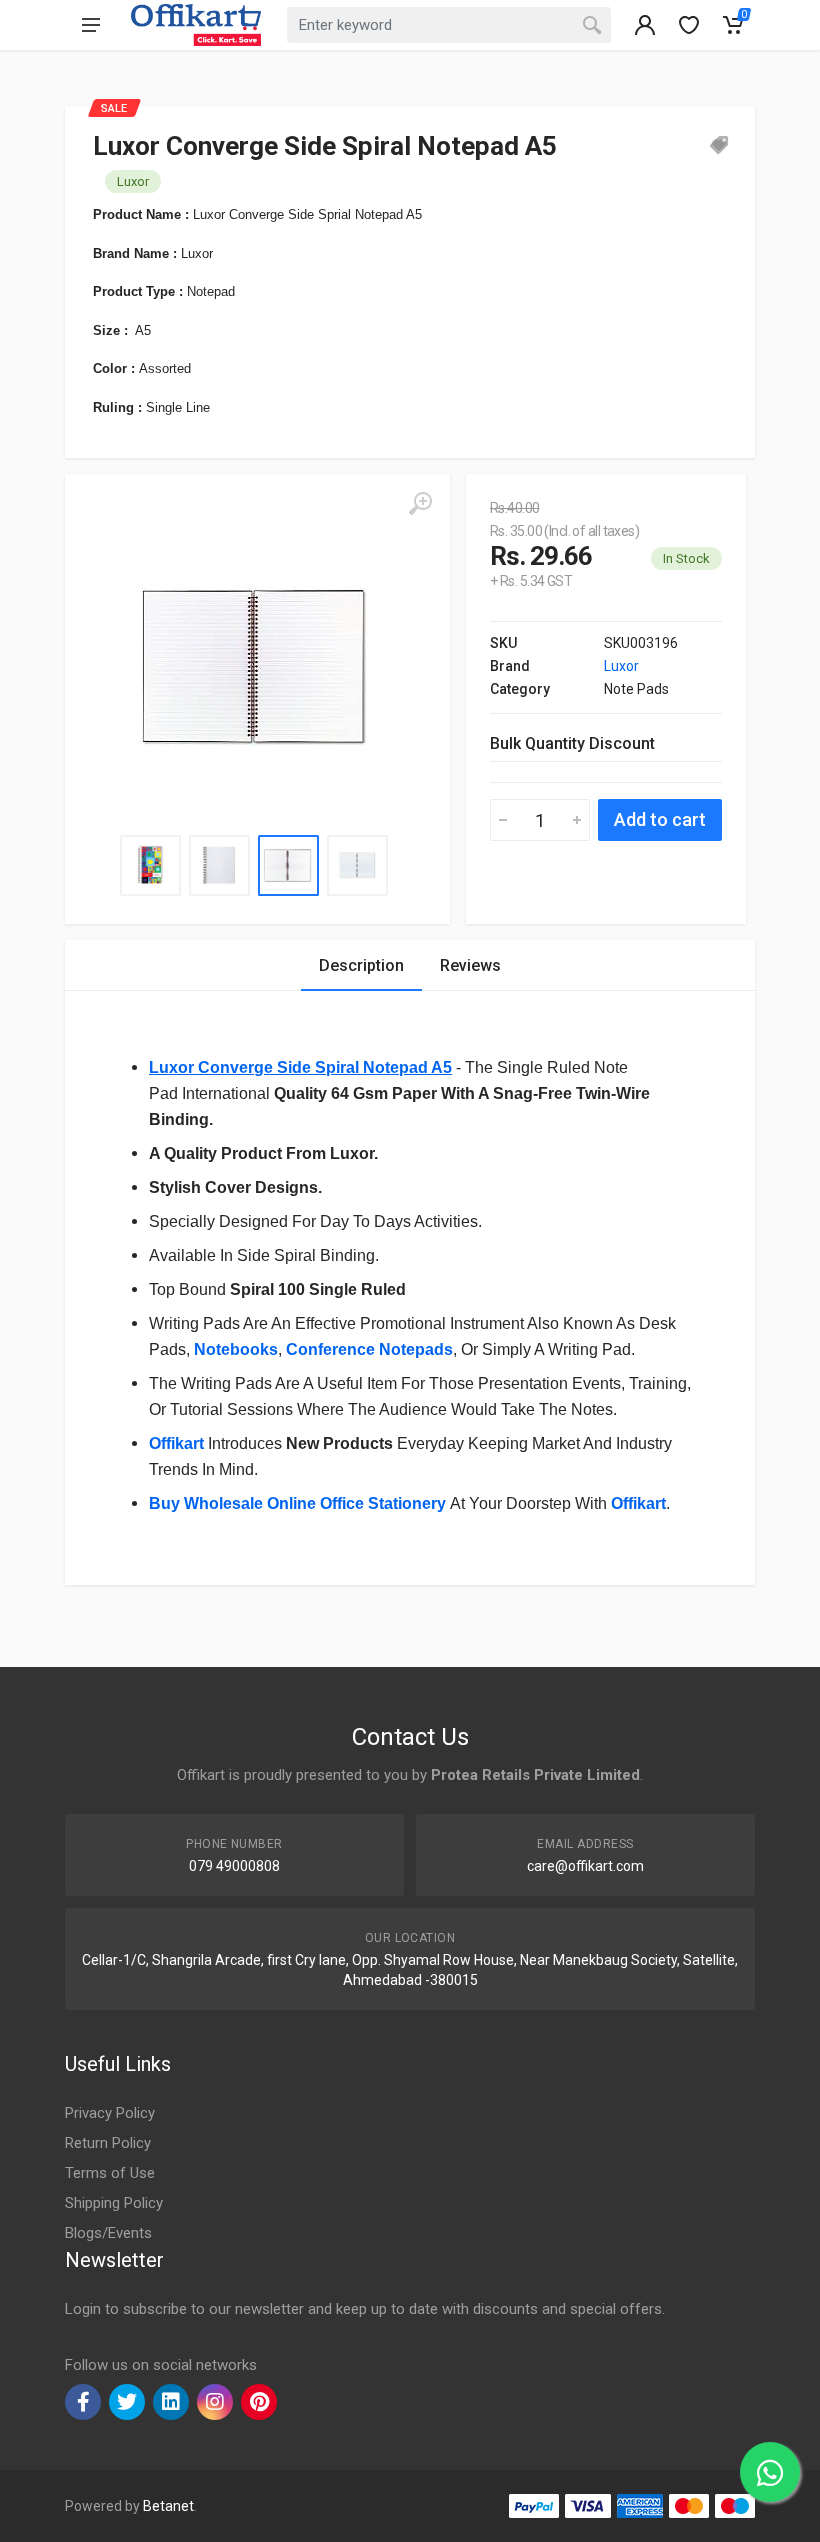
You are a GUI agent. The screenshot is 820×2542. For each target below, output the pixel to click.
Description (361, 965)
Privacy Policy (110, 2113)
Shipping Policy (114, 2203)
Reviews (470, 965)
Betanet (168, 2506)
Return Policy (108, 2143)
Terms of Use (110, 2173)
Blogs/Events (108, 2233)
